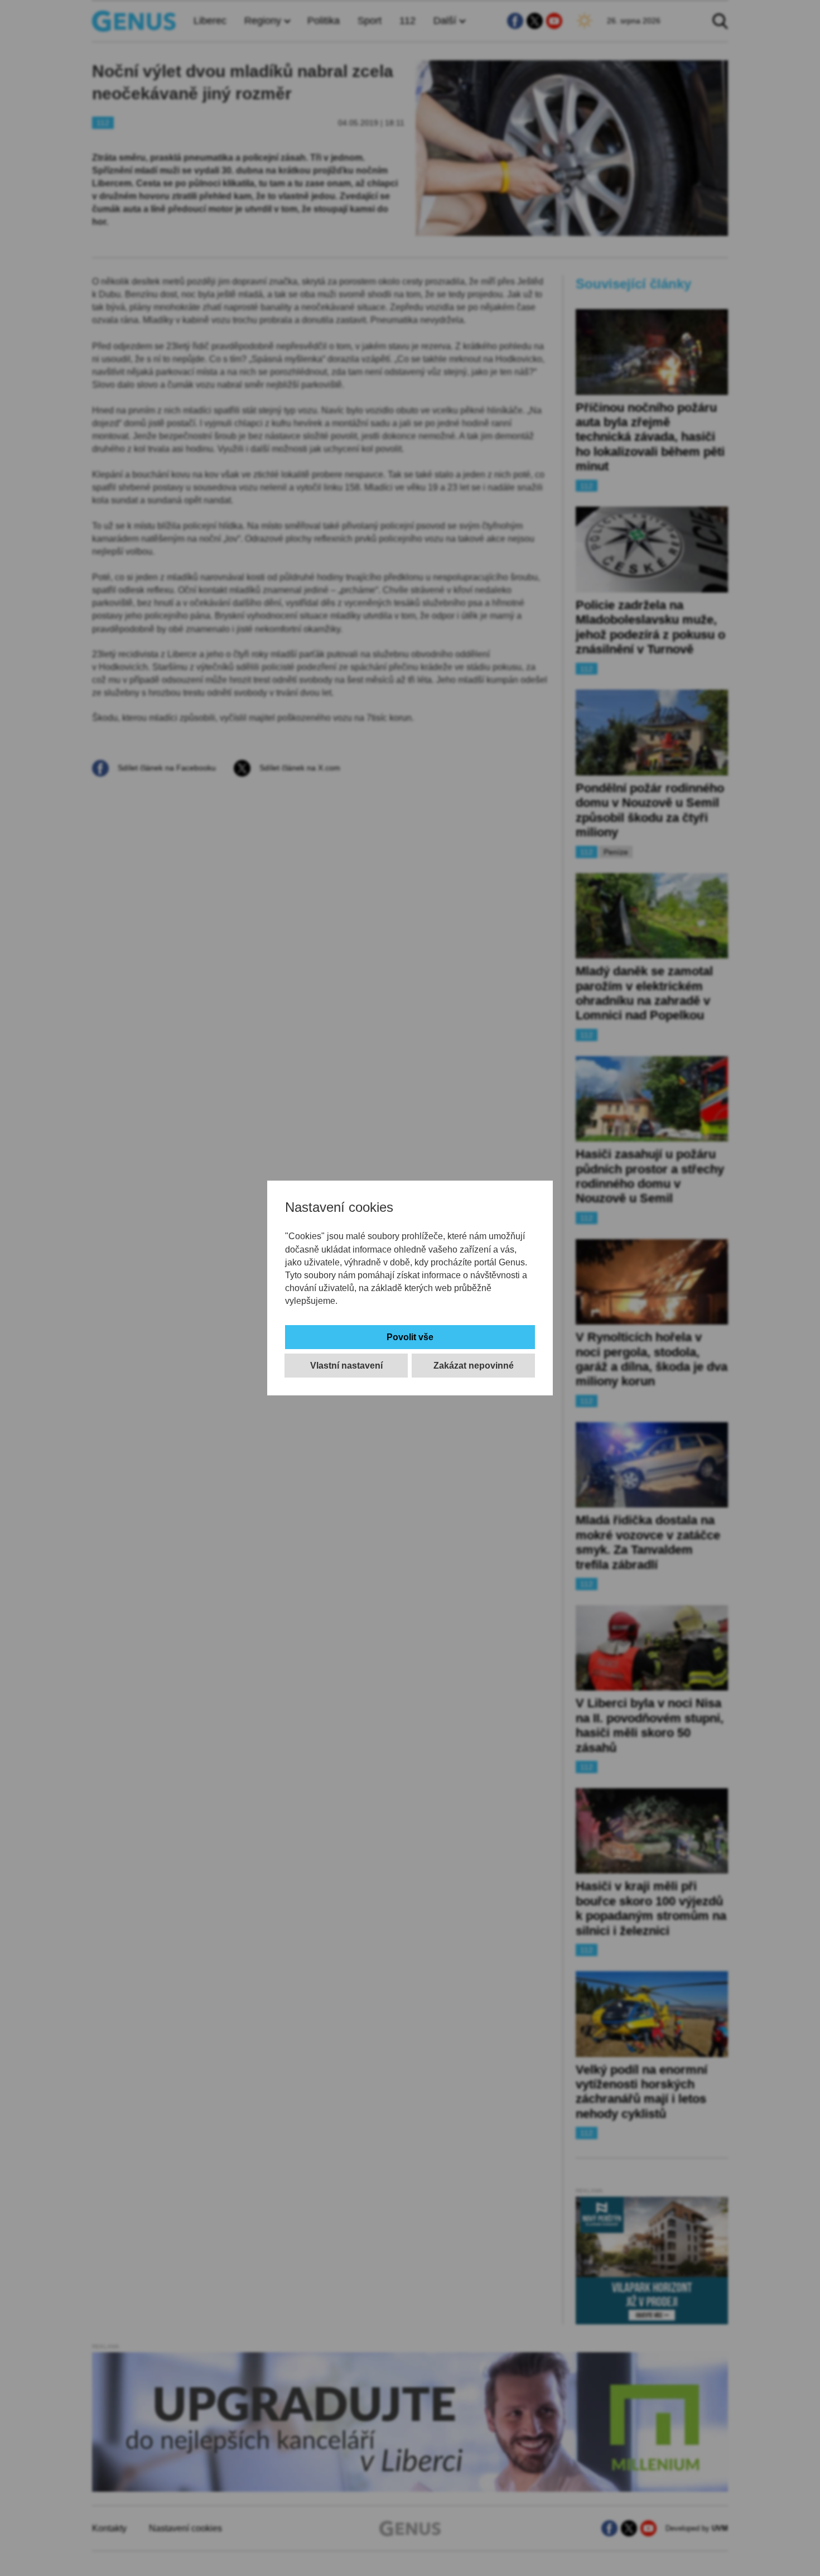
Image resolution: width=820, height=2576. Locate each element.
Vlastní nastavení (346, 1366)
